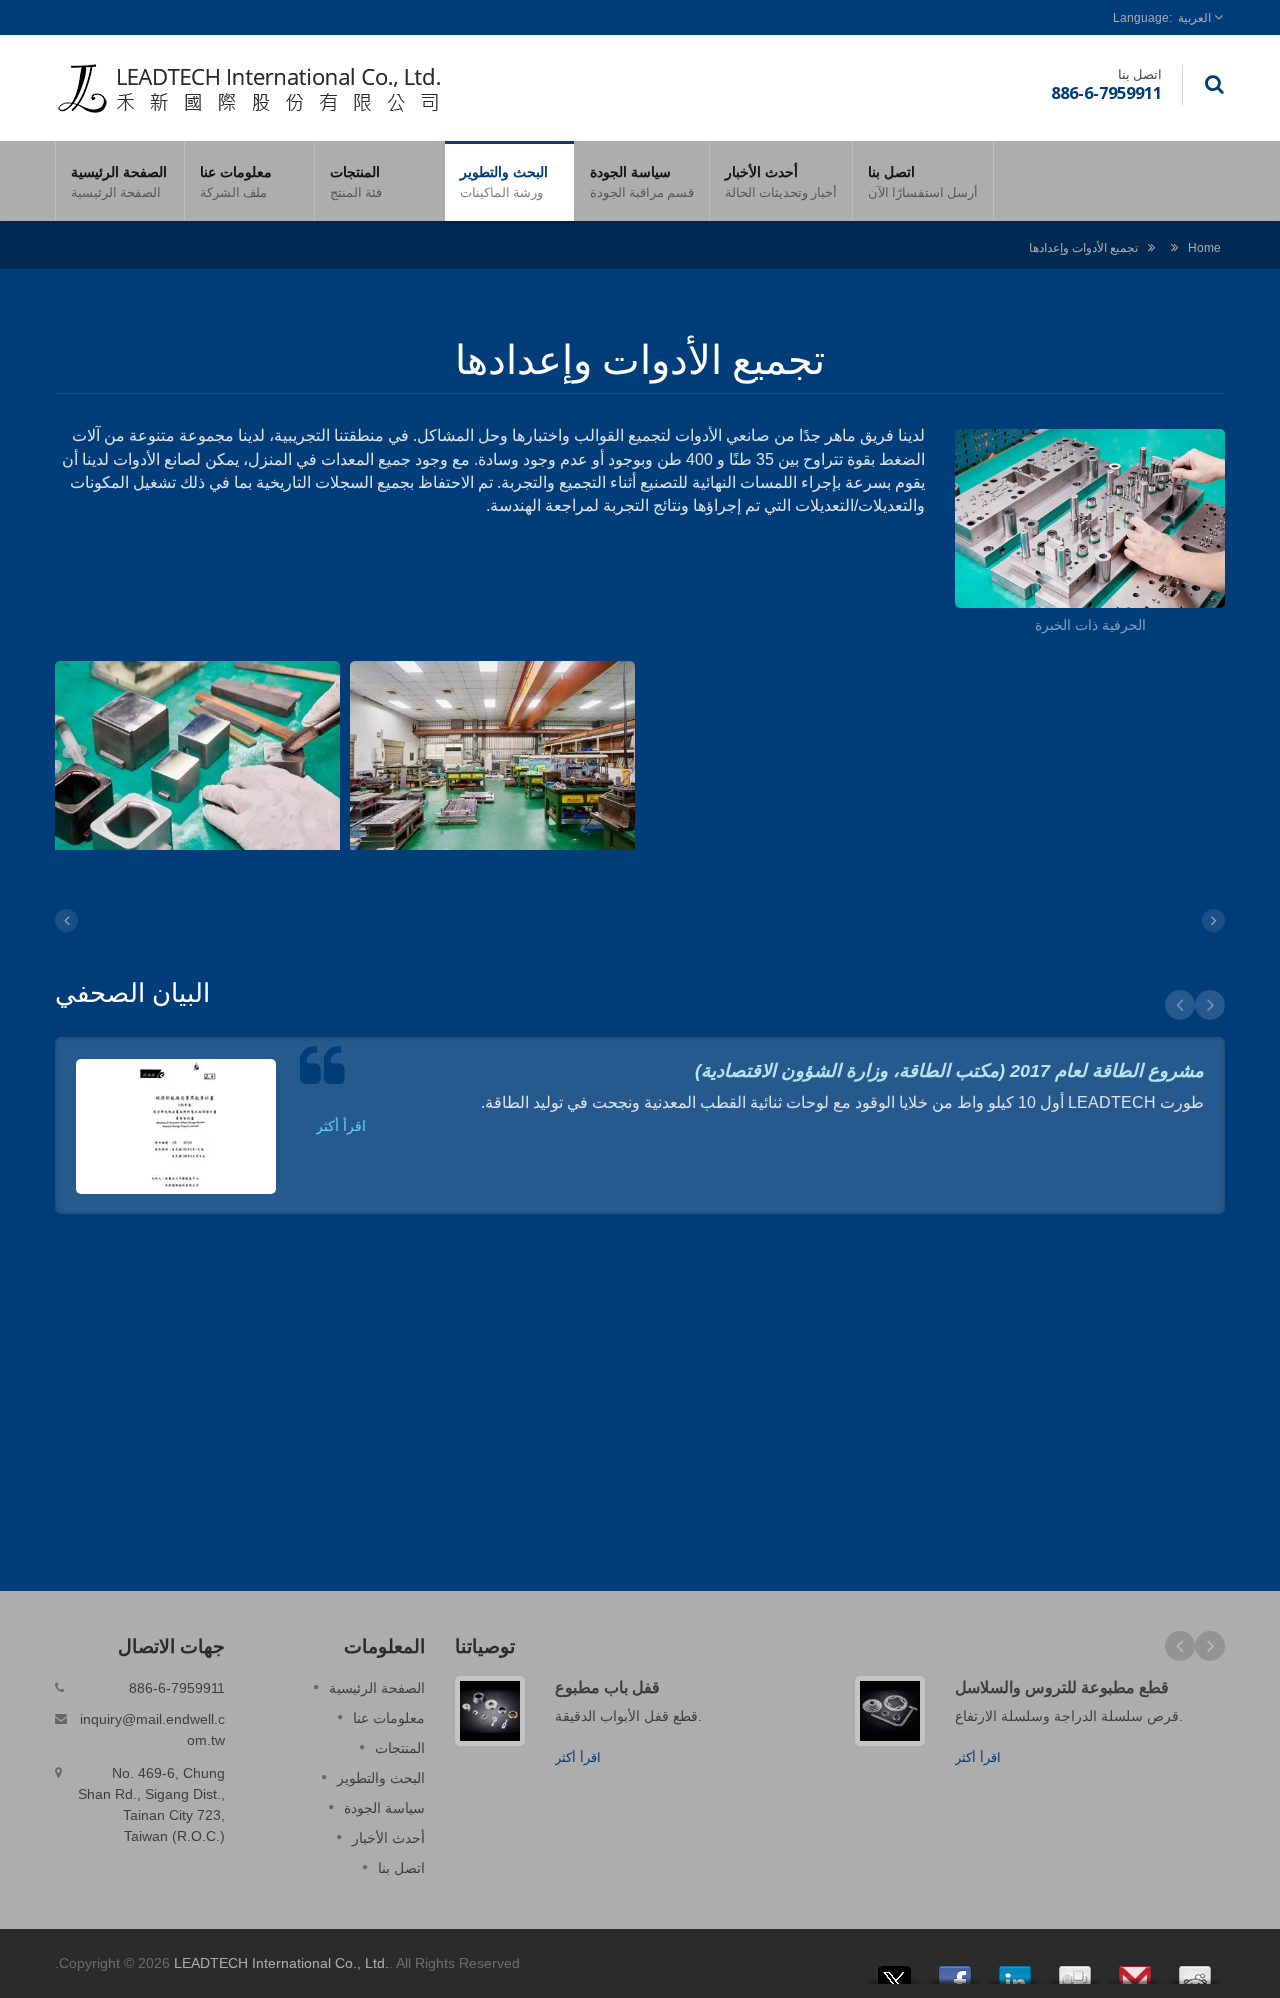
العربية (1194, 18)
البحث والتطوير (504, 181)
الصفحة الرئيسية (119, 181)
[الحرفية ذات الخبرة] (1090, 521)
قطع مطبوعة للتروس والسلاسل (1062, 1687)
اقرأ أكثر (341, 1126)
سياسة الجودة (642, 181)
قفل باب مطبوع (607, 1687)
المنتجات (356, 181)
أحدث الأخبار (781, 181)
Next (1210, 1005)
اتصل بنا (923, 181)
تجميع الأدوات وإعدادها (1083, 247)
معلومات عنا (236, 181)
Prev (1180, 1005)
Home (1204, 247)
